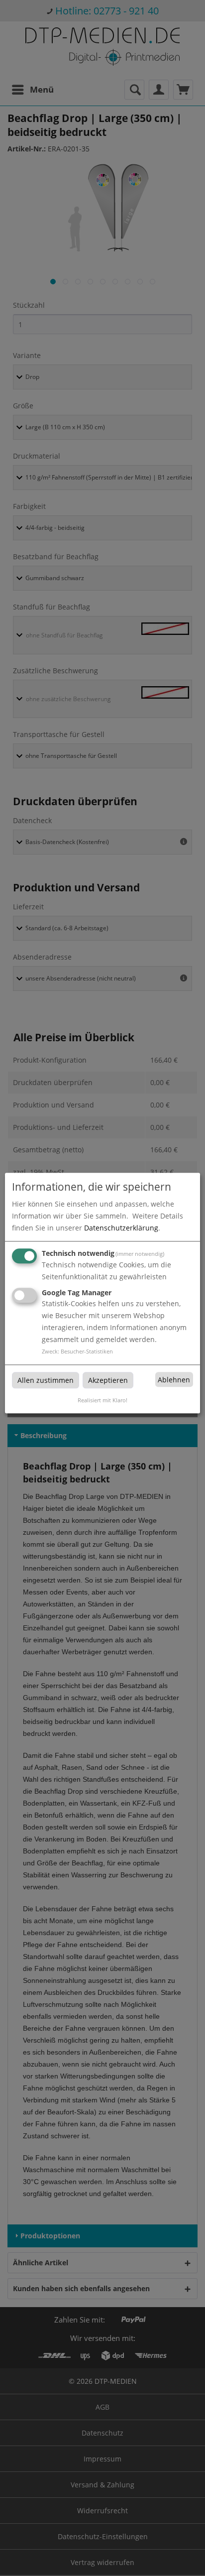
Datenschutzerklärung (121, 1228)
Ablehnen (174, 1380)
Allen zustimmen (46, 1380)
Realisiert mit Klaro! (102, 1400)
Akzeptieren (108, 1380)
